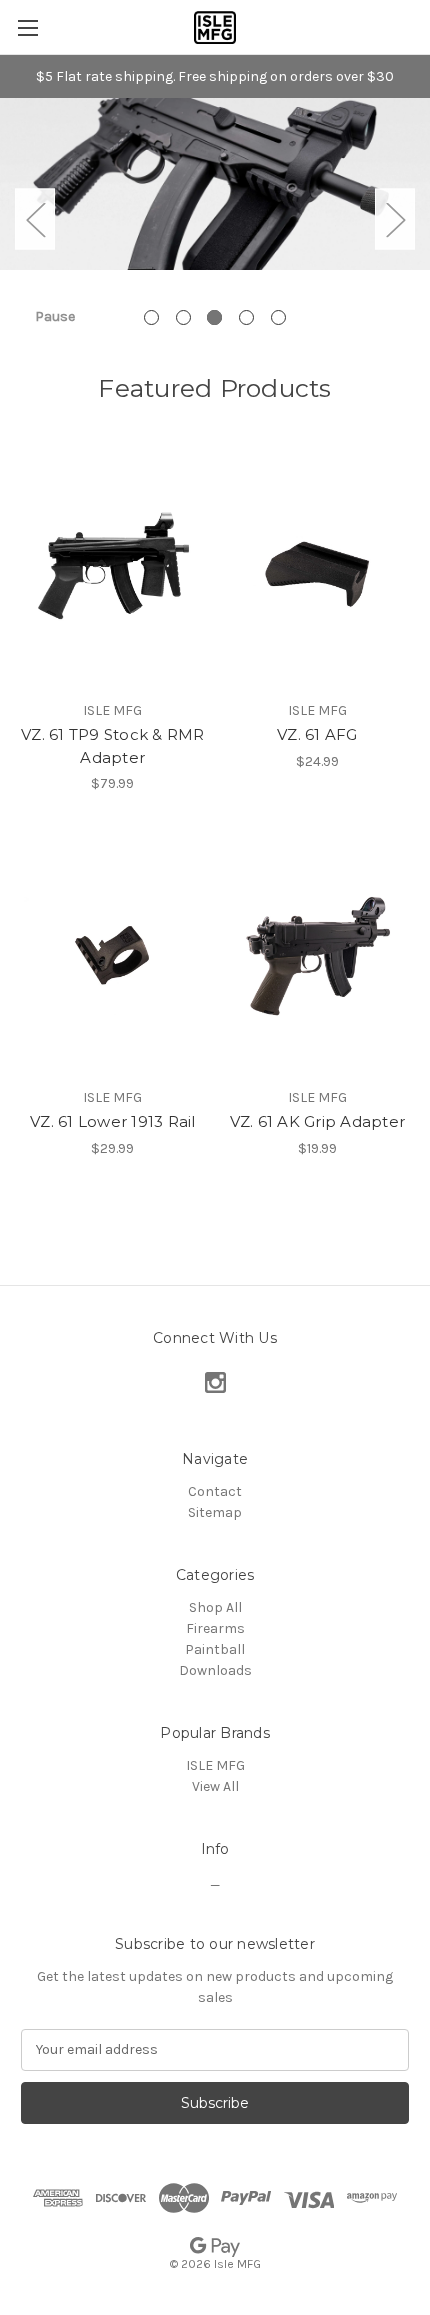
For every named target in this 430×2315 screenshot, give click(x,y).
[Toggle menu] (27, 27)
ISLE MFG (215, 1765)
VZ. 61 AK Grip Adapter (318, 1121)
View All (215, 1786)
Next (395, 218)
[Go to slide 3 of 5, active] (214, 317)
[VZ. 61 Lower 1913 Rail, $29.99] (113, 956)
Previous (35, 218)
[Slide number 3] (215, 219)
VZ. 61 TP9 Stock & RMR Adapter (113, 746)
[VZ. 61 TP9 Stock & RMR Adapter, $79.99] (113, 569)
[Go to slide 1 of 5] (151, 317)
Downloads (215, 1670)
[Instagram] (215, 1382)
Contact (215, 1491)
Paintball (215, 1649)
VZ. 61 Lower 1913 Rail (113, 1121)
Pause (55, 316)
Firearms (215, 1628)
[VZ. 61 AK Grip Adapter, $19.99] (318, 956)
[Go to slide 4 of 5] (246, 317)
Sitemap (215, 1512)
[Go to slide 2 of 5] (183, 317)
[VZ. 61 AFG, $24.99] (318, 569)
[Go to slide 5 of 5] (278, 317)
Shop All (215, 1607)
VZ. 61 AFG (317, 734)
